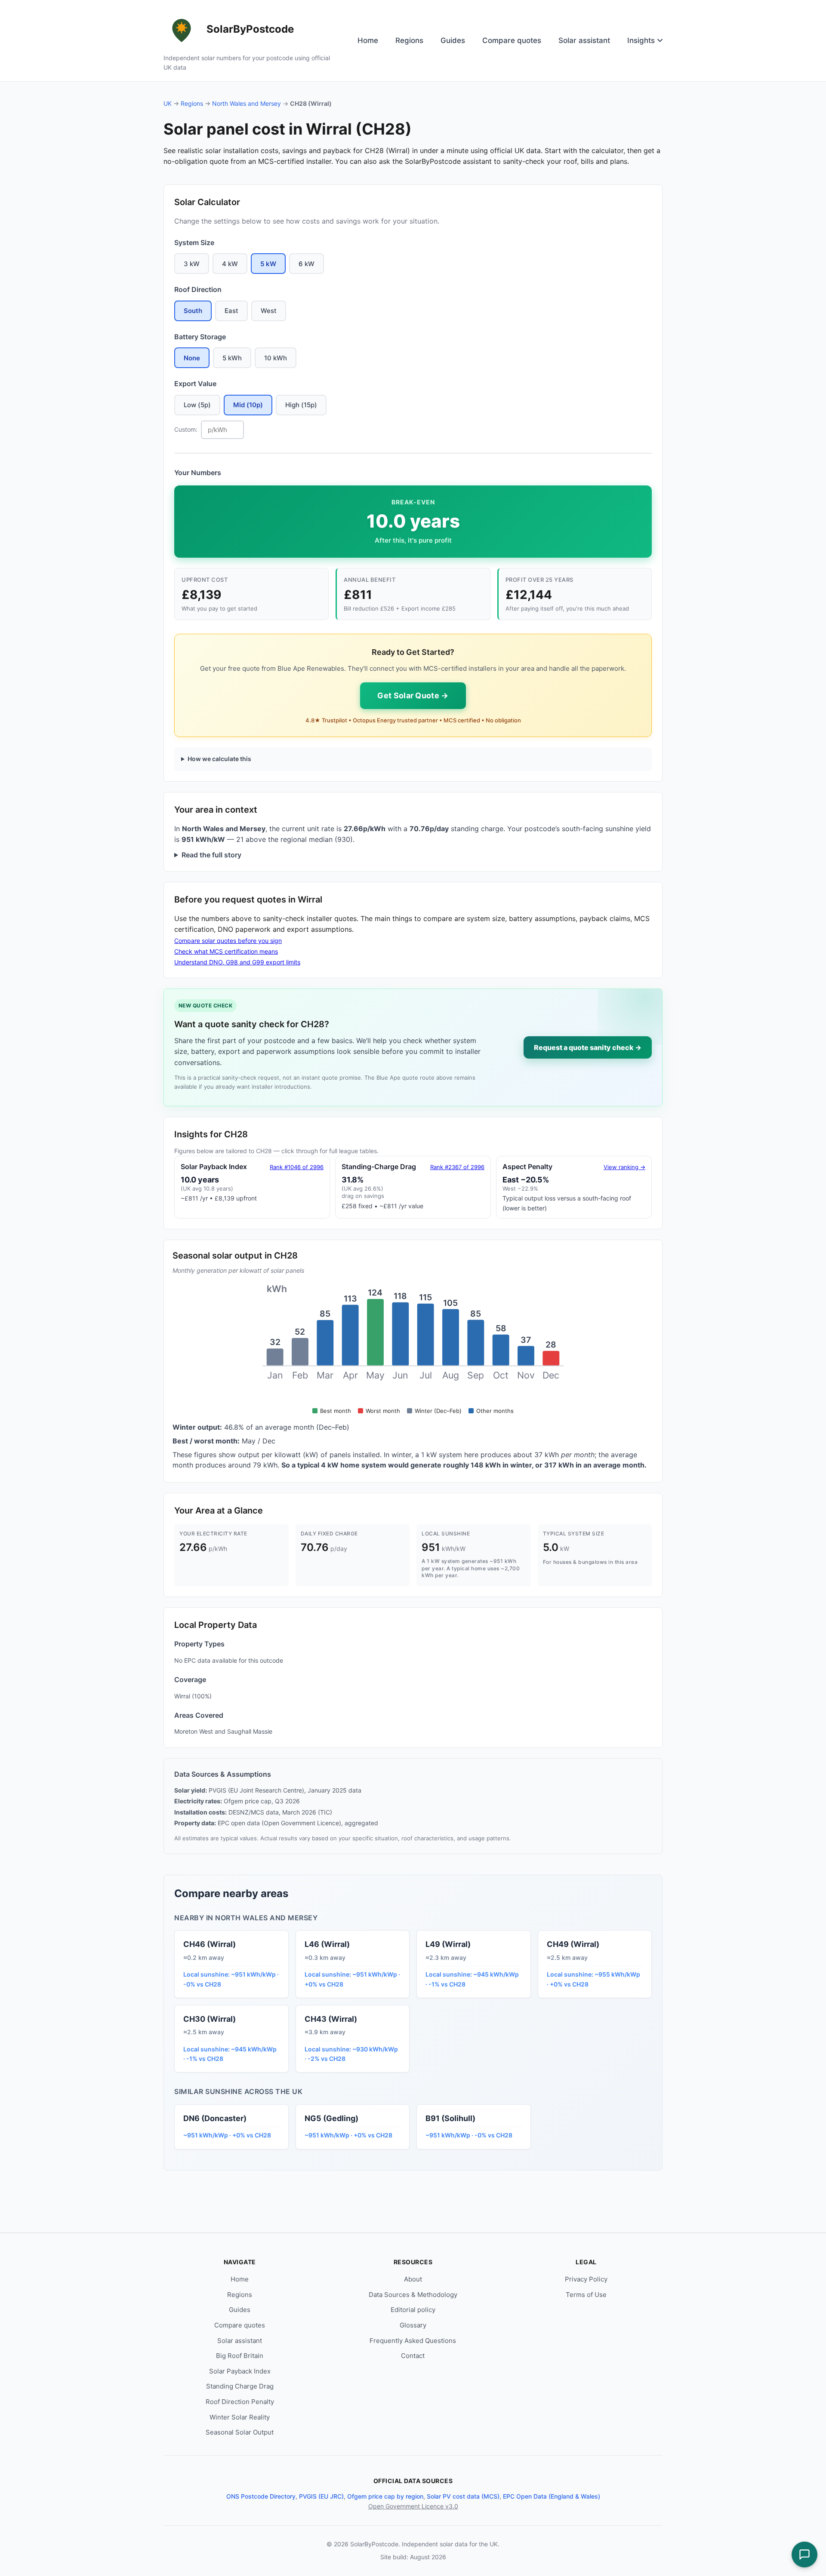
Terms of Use (586, 2295)
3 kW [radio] (192, 264)
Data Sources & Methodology (413, 2295)
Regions (409, 40)
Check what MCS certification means (226, 951)
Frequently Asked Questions (413, 2341)
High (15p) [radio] (301, 405)
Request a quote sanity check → (588, 1047)
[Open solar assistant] (804, 2555)
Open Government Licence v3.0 (413, 2506)
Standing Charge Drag (240, 2386)
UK (168, 103)
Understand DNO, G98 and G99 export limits (237, 962)
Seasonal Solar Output (240, 2432)
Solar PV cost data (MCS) (463, 2496)
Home (368, 40)
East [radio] (231, 311)
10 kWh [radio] (276, 358)
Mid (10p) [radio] (248, 405)
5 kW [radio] (268, 264)
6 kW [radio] (307, 264)
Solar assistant (584, 40)
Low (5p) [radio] (197, 405)
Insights (641, 40)
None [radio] (192, 358)
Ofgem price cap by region (385, 2496)
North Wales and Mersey (247, 103)
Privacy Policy (586, 2279)
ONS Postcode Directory (261, 2496)
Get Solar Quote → (413, 695)
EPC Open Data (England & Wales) (552, 2496)
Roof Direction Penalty (240, 2402)
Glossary (413, 2325)
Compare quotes (512, 40)
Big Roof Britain (240, 2356)
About (413, 2279)
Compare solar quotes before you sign (228, 941)
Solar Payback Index (240, 2371)
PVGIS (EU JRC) (321, 2496)
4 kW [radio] (230, 264)
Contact (413, 2356)
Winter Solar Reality (240, 2417)
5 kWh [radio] (232, 358)
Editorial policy (413, 2310)
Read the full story (211, 855)
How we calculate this (219, 759)
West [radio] (269, 311)
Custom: (186, 429)
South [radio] (193, 311)
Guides (453, 40)
